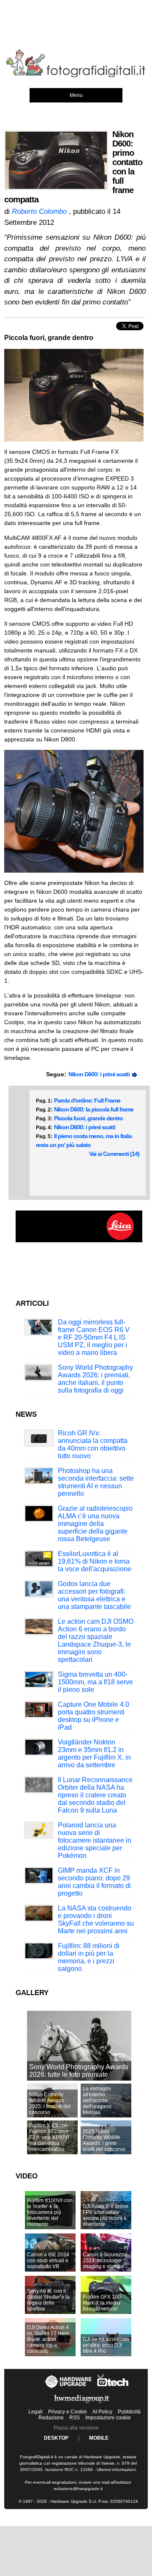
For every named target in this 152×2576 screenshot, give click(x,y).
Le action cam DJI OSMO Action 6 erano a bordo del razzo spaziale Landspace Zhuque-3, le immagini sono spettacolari (96, 1640)
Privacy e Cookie (68, 2412)
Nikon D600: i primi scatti (100, 1074)
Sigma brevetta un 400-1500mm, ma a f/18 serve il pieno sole (95, 1682)
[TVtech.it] (113, 2388)
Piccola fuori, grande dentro (88, 1118)
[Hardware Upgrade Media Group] (81, 2405)
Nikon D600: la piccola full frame (94, 1109)
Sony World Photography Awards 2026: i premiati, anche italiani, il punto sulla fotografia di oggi (95, 1379)
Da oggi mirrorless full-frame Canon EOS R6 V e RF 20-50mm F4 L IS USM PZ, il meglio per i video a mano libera (94, 1337)
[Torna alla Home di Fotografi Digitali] (76, 76)
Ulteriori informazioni (116, 2470)
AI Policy (102, 2412)
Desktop (56, 2438)
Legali (35, 2412)
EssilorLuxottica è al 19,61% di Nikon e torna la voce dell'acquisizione (95, 1561)
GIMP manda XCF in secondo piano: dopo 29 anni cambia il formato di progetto (94, 1882)
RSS (75, 2418)
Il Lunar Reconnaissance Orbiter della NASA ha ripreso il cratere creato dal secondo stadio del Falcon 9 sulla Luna (95, 1795)
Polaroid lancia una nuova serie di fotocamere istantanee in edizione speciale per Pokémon (95, 1840)
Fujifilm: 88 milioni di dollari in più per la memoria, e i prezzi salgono (89, 1957)
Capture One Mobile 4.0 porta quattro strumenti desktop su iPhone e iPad (94, 1716)
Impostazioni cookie (108, 2418)
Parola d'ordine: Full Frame (87, 1100)
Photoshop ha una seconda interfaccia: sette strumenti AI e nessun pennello (96, 1482)
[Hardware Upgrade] (69, 2388)
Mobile (99, 2438)
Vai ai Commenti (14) (114, 1154)
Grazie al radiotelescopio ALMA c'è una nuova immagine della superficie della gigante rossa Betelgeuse (95, 1524)
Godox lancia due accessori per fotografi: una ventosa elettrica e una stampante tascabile (94, 1595)
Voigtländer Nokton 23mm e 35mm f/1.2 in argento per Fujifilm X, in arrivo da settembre (94, 1754)
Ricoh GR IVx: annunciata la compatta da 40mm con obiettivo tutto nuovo (93, 1444)
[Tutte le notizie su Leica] (79, 1241)
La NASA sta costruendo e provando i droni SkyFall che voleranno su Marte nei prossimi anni (96, 1920)
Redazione (51, 2418)
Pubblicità (129, 2412)
